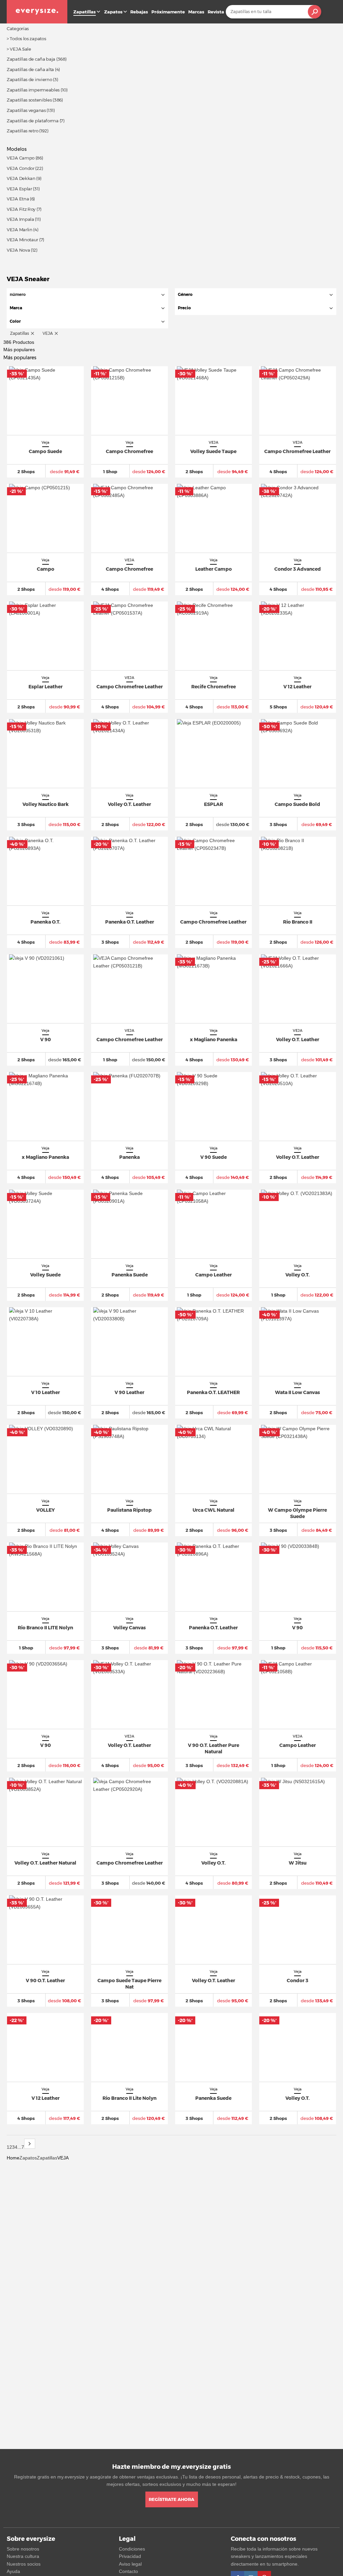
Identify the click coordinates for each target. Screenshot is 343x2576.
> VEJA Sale (19, 49)
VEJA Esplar (19, 189)
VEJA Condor (21, 168)
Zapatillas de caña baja (31, 59)
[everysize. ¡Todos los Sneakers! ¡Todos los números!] (37, 12)
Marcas (196, 12)
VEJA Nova (18, 250)
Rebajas (139, 12)
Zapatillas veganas (26, 110)
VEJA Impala (20, 219)
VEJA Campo (21, 158)
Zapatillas (47, 2158)
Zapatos (113, 12)
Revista (216, 12)
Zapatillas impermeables (33, 90)
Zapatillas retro (22, 131)
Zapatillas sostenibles (29, 100)
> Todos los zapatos (26, 39)
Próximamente (168, 12)
